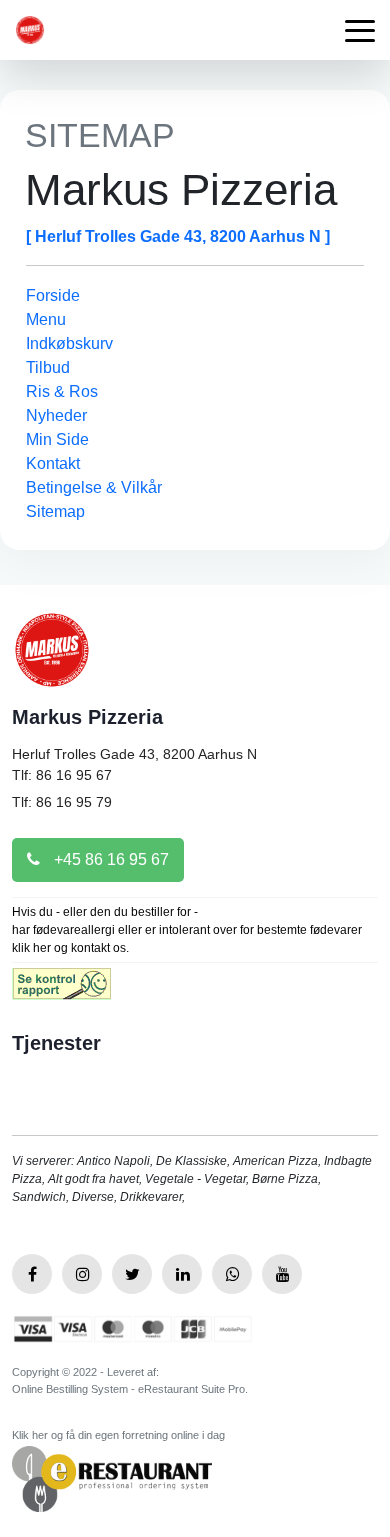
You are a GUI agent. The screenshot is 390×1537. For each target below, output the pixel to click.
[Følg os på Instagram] (82, 1274)
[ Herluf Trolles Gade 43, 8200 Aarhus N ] (178, 236)
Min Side (57, 439)
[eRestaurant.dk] (112, 1477)
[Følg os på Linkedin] (182, 1274)
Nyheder (56, 415)
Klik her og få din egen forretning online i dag (118, 1435)
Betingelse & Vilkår (94, 487)
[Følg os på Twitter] (132, 1274)
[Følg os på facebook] (32, 1274)
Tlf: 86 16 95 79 (62, 802)
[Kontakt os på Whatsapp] (232, 1274)
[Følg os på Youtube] (282, 1274)
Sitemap (55, 511)
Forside (53, 295)
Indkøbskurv (69, 343)
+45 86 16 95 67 (109, 859)
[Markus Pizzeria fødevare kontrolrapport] (61, 990)
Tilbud (48, 367)
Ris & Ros (62, 391)
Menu (46, 319)
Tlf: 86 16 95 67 (62, 775)
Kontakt (53, 463)
